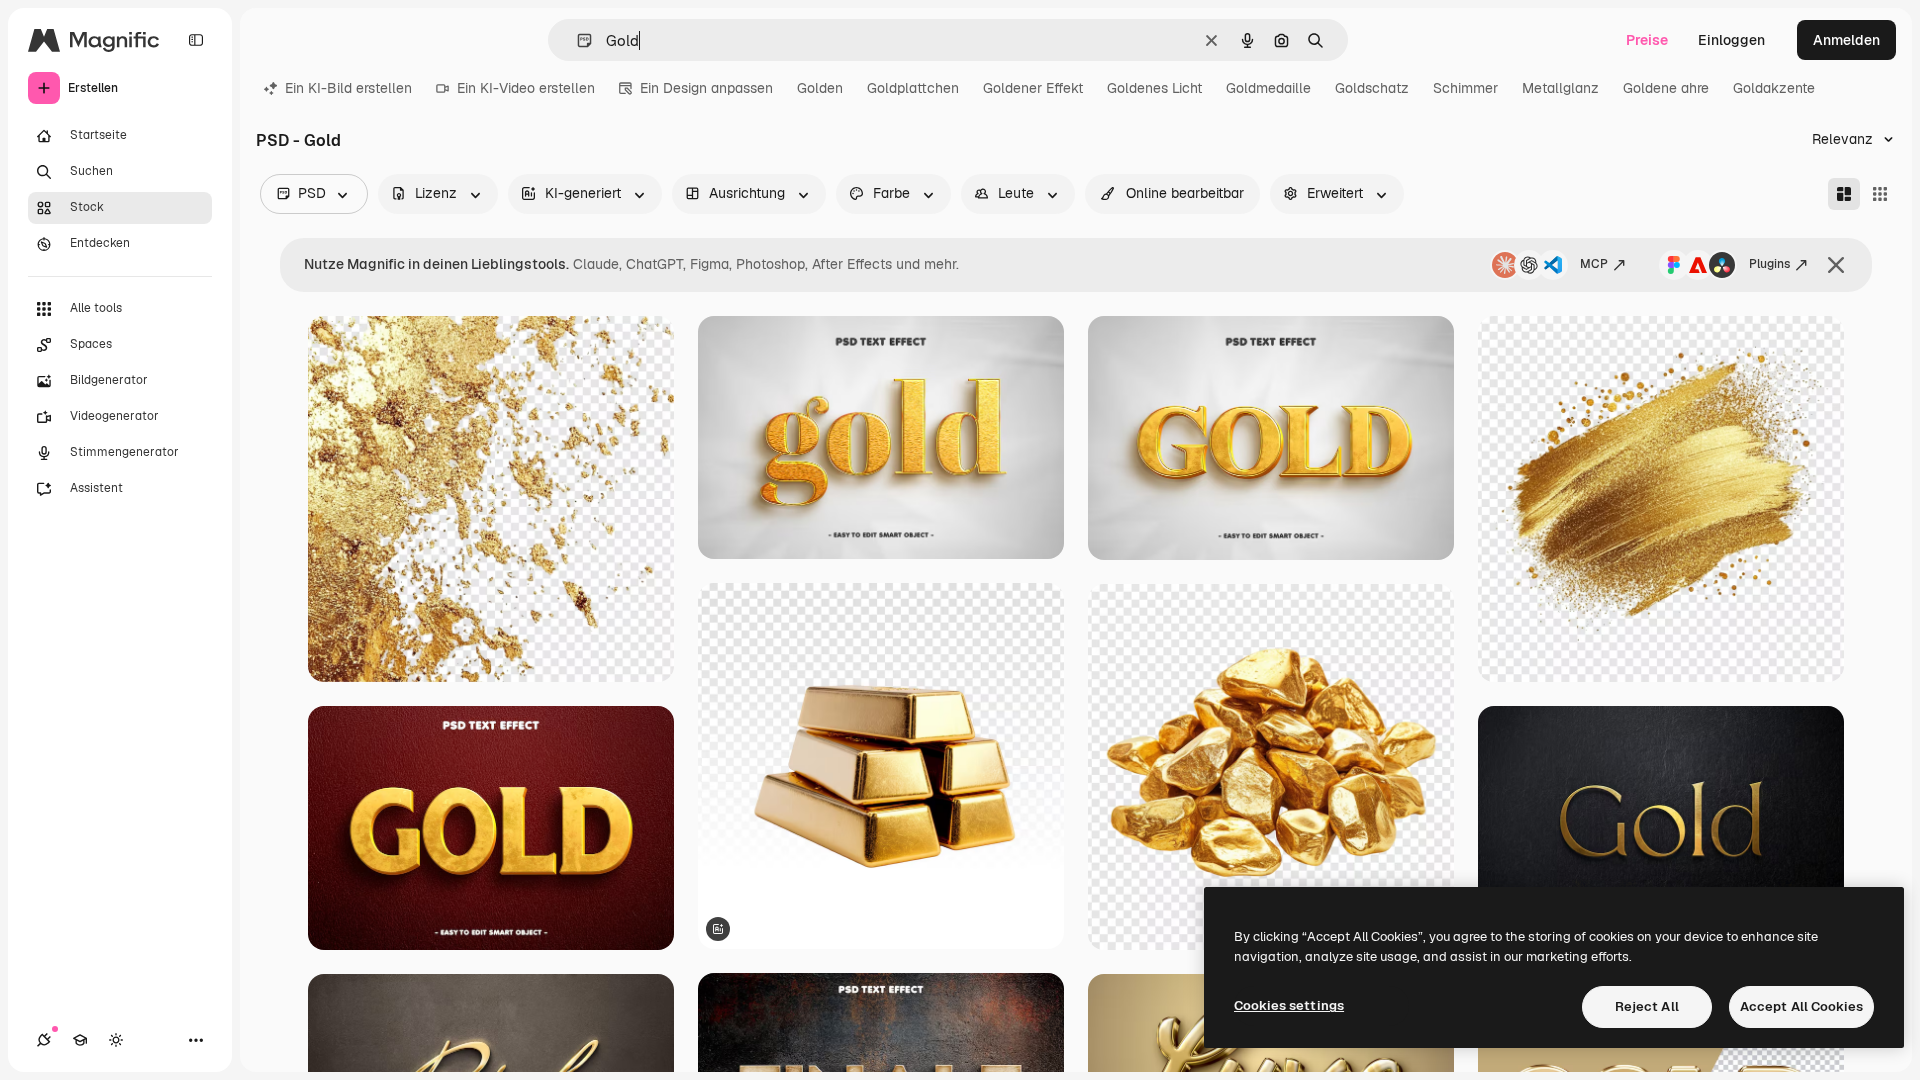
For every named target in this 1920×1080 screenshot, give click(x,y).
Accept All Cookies (1801, 1006)
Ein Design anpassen (706, 88)
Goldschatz (1372, 88)
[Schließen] (1836, 265)
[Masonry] (1844, 194)
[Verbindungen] (44, 1040)
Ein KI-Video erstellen (526, 88)
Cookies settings (1289, 1005)
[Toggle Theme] (116, 1040)
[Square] (1880, 194)
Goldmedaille (1268, 88)
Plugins (1769, 264)
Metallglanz (1560, 88)
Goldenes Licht (1154, 88)
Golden (820, 88)
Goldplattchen (913, 88)
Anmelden (1846, 40)
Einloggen (1731, 40)
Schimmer (1465, 88)
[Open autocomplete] (576, 40)
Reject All (1647, 1006)
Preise (1647, 40)
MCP (1594, 264)
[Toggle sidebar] (196, 40)
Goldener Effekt (1033, 88)
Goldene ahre (1666, 88)
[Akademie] (80, 1040)
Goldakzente (1774, 88)
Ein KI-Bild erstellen (348, 88)
